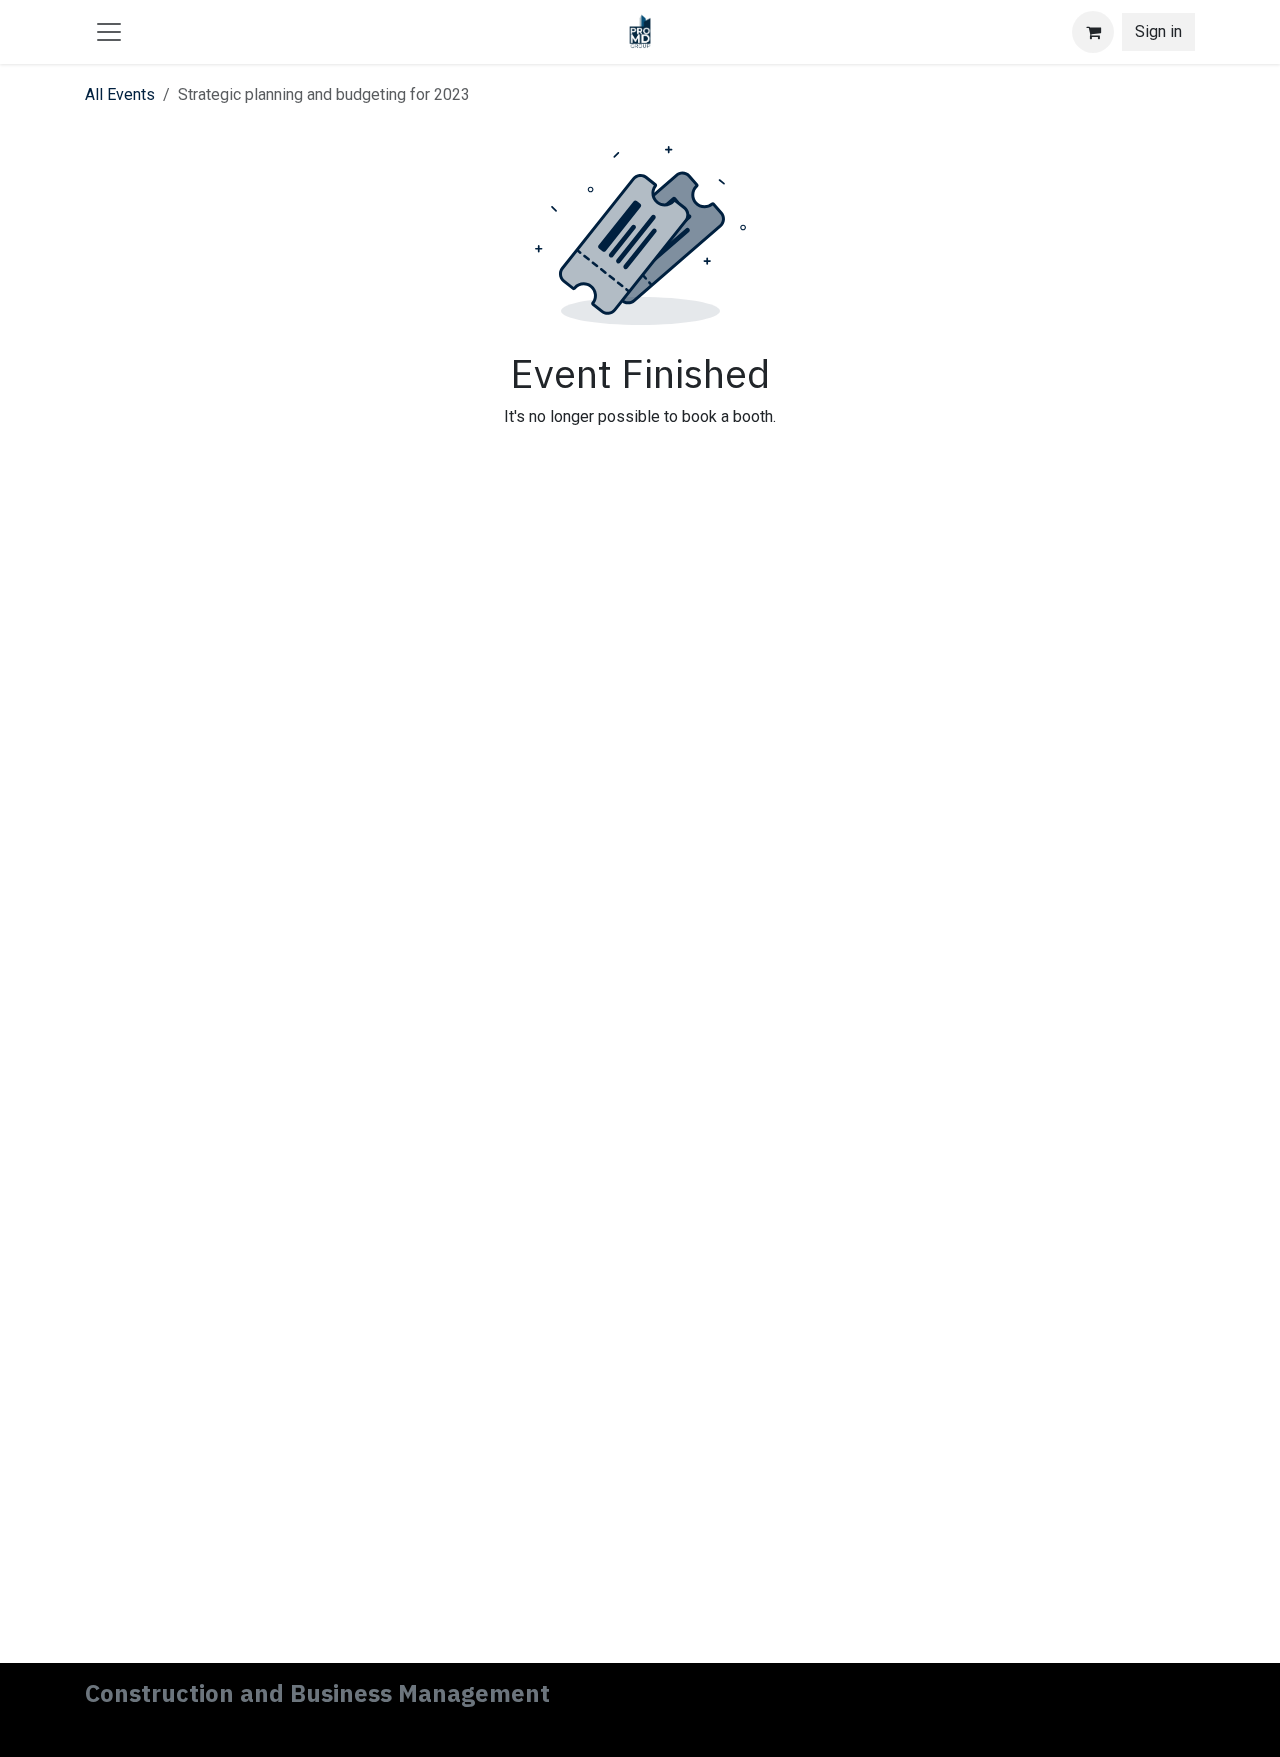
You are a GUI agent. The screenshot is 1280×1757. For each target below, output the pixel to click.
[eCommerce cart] (1093, 32)
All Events (120, 94)
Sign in (1158, 31)
